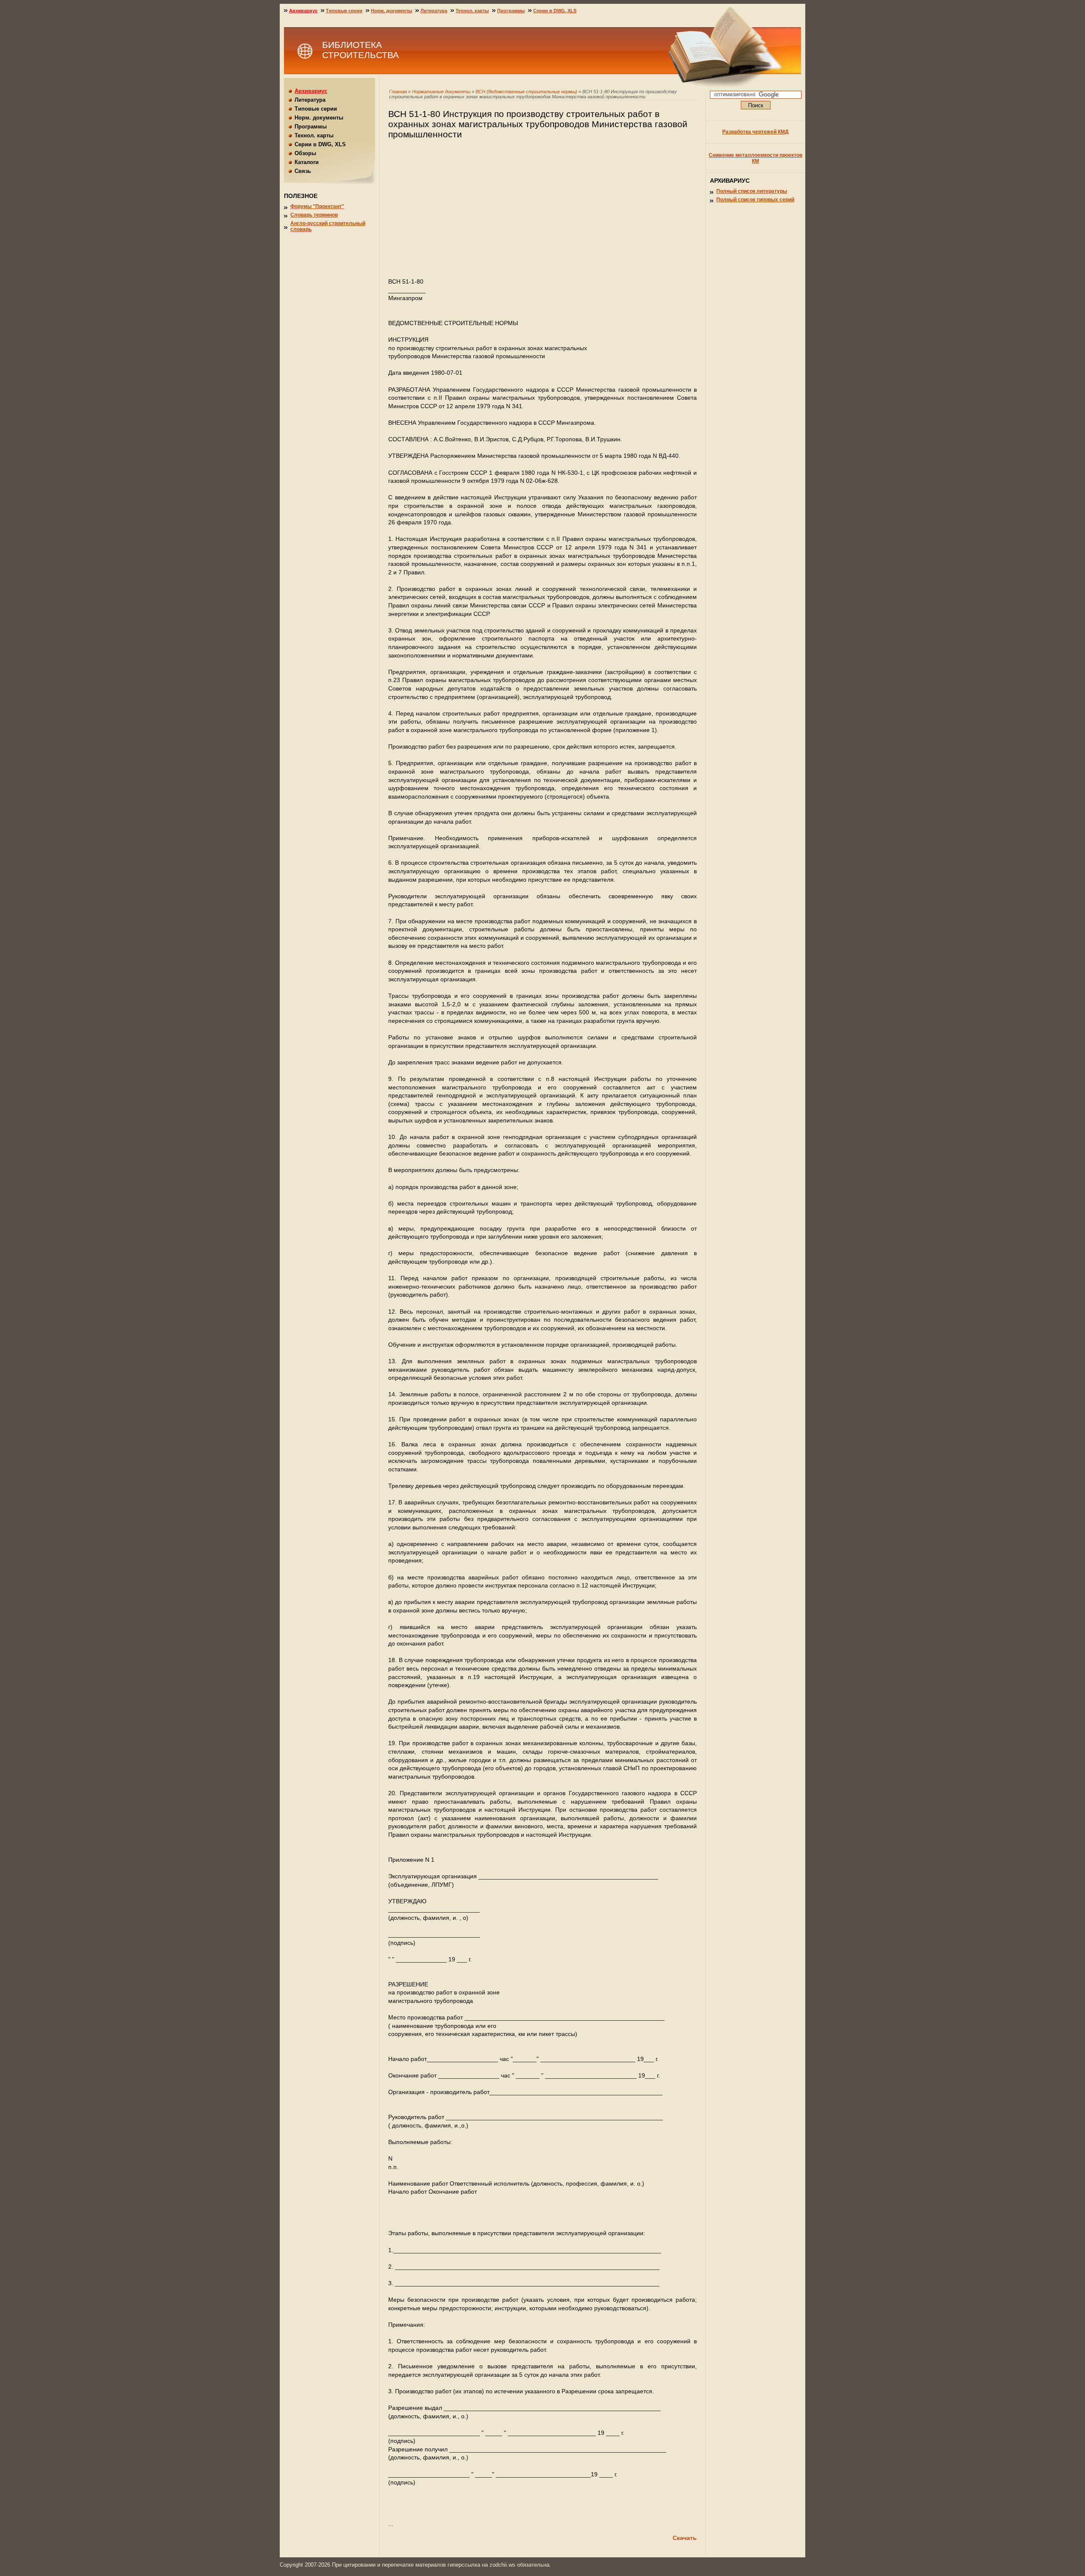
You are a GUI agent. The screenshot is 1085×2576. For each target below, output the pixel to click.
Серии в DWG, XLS (555, 11)
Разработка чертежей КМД (755, 132)
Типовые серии (344, 11)
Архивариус (303, 11)
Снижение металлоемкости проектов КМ (755, 158)
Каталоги (307, 162)
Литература (434, 11)
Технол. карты (472, 11)
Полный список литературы (752, 191)
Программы (511, 11)
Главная (398, 92)
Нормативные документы (441, 92)
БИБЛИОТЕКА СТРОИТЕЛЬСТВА (360, 50)
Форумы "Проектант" (317, 206)
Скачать (685, 2538)
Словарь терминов (314, 215)
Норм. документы (391, 11)
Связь (303, 171)
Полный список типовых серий (755, 200)
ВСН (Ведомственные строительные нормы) (526, 92)
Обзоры (305, 153)
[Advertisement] (542, 212)
